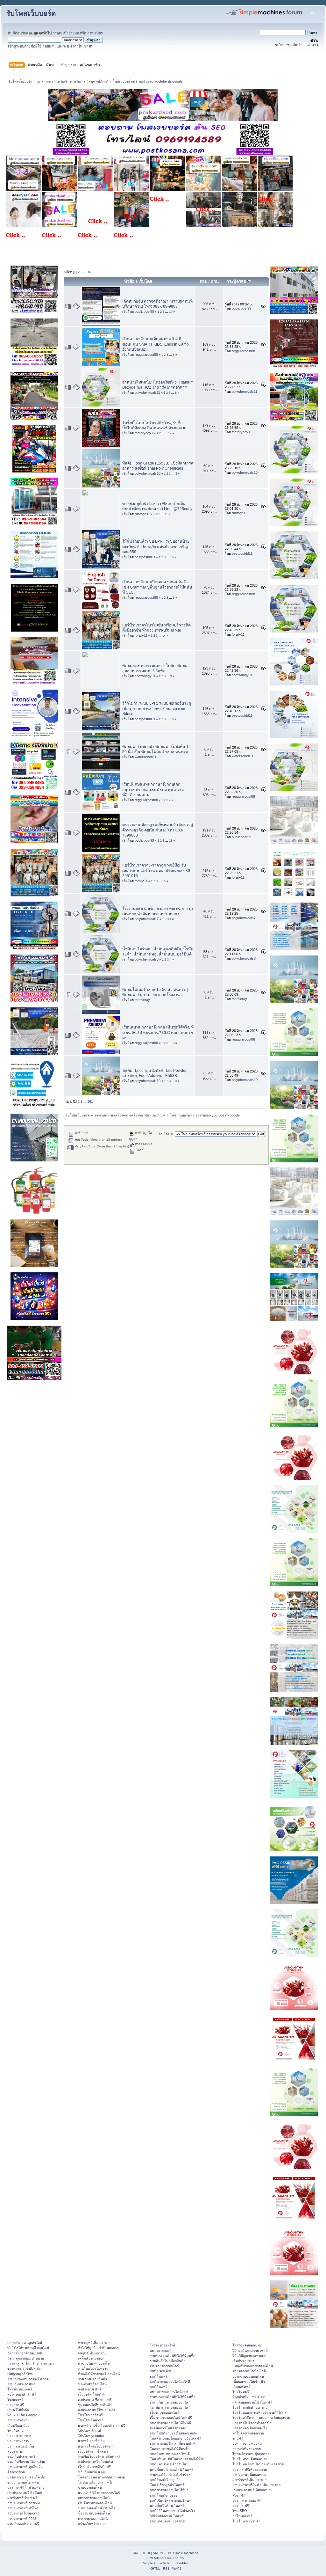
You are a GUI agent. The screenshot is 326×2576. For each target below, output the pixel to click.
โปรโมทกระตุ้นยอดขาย (250, 2459)
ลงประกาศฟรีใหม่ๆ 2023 (96, 2410)
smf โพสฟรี (159, 2376)
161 (90, 272)
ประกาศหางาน (18, 2441)
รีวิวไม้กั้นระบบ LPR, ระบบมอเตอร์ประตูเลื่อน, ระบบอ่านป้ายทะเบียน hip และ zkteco (157, 708)
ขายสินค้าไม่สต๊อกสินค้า (168, 2361)
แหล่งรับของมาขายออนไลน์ (253, 2366)
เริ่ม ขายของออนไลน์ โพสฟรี (171, 2418)
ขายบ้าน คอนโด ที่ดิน (23, 2482)
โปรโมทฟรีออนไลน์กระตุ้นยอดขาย (258, 2464)
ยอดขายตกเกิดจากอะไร (250, 2428)
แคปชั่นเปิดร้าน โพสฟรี (167, 2506)
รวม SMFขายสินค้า (92, 2379)
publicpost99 (144, 311)
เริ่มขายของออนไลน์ (165, 2366)
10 (172, 557)
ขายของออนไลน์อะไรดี (249, 2371)
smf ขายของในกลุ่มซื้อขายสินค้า (174, 2443)
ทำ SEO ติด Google (22, 2415)
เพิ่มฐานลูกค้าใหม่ (20, 2374)
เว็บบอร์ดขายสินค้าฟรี (94, 2467)
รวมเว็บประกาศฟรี (21, 2384)
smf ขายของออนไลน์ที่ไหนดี (170, 2423)
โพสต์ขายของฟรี (20, 2389)
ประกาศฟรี (16, 2405)
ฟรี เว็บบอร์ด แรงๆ (92, 2472)
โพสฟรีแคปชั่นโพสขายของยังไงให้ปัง (177, 2459)
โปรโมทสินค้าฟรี (91, 2420)
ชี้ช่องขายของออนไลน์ (94, 2513)
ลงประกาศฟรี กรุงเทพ (24, 2503)
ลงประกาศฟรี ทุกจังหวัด (25, 2467)
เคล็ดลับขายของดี (91, 2358)
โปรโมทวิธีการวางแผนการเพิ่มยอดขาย (261, 2418)
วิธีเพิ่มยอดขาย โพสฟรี (167, 2516)
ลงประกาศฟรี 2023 (22, 2519)
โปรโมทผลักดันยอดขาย (250, 2407)
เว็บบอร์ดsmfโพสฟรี (93, 2451)
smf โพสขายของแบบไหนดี (170, 2454)
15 (164, 881)
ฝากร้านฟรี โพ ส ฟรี (22, 2498)
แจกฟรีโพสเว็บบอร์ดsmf (96, 2446)
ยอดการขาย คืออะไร (248, 2443)
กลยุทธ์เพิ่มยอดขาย (92, 2353)
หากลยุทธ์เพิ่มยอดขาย (94, 2343)
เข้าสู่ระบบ (71, 33)
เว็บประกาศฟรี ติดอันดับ (25, 2493)
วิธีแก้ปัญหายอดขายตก (249, 2356)
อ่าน (215, 281)
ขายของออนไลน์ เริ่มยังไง (96, 2508)
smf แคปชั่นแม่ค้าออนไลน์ (169, 2464)
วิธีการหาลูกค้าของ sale (25, 2353)
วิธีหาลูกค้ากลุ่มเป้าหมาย (26, 2358)
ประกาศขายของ (19, 2436)
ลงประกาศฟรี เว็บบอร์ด (96, 2462)
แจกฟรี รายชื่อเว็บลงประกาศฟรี (102, 2426)
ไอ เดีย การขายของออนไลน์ (170, 2407)
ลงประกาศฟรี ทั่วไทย (23, 2508)
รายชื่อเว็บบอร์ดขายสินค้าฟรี (99, 2456)
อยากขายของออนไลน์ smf (169, 2392)
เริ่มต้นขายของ (243, 2361)
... (85, 272)
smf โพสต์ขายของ (163, 2495)
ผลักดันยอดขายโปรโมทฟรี (252, 2402)
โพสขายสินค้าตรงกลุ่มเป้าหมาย (101, 2477)
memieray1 (143, 1000)
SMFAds (153, 2558)
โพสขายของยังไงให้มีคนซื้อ (170, 2449)
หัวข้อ (129, 281)
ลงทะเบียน (95, 33)
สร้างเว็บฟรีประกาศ (93, 2524)
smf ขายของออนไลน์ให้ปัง (169, 2490)
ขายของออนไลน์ (90, 2487)
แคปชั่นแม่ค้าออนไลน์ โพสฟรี (172, 2470)
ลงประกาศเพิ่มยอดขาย (249, 2475)
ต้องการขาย (16, 2472)
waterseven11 (145, 757)
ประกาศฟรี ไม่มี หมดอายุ (26, 2487)
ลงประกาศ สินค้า (91, 2389)
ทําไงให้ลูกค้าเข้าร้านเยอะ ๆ (98, 2348)
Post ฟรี (239, 2495)
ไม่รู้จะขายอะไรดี (163, 2345)
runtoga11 (142, 514)
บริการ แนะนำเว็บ (21, 2446)
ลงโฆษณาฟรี (242, 2516)
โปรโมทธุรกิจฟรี (90, 2415)
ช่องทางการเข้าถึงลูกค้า (25, 2368)
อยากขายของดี (161, 2351)
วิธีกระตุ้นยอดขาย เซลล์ (250, 2351)
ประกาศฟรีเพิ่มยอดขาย (250, 2470)
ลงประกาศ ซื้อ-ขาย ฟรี (95, 2400)
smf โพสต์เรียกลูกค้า (165, 2480)
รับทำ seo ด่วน (161, 2371)
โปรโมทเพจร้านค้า (246, 2521)
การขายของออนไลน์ (93, 2519)
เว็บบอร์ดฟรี (241, 2387)
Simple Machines (186, 2553)
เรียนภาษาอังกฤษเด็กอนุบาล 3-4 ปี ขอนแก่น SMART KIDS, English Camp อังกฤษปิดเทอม (156, 344)
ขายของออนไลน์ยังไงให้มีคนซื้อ (173, 2356)
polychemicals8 (147, 959)
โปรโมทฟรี (241, 2392)
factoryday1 (144, 433)
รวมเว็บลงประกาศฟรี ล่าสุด (28, 2379)
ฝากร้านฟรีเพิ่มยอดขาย (249, 2480)
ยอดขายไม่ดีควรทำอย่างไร (252, 2423)
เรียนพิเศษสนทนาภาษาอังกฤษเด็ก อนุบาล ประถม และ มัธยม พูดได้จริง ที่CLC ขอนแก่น (153, 789)
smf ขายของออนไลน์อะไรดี (170, 2382)
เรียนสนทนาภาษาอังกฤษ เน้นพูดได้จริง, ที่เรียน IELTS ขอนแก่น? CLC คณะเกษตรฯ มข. (158, 1032)
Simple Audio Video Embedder (165, 2563)
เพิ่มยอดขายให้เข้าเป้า (249, 2382)
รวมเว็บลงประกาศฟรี (23, 2524)
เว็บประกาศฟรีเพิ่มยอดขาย (252, 2490)
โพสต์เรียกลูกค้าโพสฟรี (167, 2485)
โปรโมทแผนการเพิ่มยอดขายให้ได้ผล (259, 2412)
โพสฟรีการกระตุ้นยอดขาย (252, 2454)
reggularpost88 (146, 355)
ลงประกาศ (15, 2451)
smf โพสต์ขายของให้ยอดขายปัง (173, 2433)
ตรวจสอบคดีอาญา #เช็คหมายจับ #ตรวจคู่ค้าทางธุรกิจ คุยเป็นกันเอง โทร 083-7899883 (158, 830)
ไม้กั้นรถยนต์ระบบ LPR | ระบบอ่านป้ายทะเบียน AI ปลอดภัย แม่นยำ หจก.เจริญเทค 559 (156, 546)
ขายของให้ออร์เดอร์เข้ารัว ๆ (170, 2475)
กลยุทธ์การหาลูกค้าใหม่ (25, 2343)
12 (170, 433)
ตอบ (203, 281)
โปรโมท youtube (91, 2436)
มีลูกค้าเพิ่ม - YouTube (249, 2397)
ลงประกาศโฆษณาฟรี (23, 2513)
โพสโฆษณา (16, 2431)
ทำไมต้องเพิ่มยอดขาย (248, 2433)
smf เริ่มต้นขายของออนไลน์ (170, 2402)
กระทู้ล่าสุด (237, 281)
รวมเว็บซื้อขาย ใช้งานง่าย (26, 2462)
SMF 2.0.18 (141, 2553)
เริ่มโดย (145, 281)
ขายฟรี (238, 2438)
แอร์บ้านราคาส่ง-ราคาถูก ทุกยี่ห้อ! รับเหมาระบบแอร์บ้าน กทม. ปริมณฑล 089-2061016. (157, 870)
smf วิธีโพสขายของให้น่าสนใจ (172, 2511)
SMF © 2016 (162, 2553)
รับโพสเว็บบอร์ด (31, 14)
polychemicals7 (147, 919)
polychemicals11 (147, 392)
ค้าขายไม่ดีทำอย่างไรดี (95, 2363)
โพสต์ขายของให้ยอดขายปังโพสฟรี (175, 2438)
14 (171, 312)
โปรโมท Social (89, 2431)
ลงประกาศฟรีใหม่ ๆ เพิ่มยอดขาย (256, 2485)
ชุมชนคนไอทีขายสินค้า (95, 2405)
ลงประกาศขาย (18, 2420)
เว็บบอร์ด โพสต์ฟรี (92, 2394)
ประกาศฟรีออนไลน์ (92, 2384)
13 (171, 841)
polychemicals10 (148, 473)
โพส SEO (240, 2511)
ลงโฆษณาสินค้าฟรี (22, 2394)
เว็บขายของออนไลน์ (165, 2412)
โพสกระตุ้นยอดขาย (247, 2345)
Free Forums (174, 2558)
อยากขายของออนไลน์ (94, 2498)
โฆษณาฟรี (15, 2400)
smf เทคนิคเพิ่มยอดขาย (167, 2521)
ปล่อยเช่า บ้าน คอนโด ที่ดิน (27, 2477)
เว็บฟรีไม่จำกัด (18, 2410)
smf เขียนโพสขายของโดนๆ (170, 2500)
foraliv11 (141, 635)
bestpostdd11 (145, 557)
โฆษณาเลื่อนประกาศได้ (96, 2482)
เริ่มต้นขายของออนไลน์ (95, 2503)
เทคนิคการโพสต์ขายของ (168, 2428)
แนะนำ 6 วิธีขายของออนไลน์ (99, 2493)
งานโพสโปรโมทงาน (93, 2368)
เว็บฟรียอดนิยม (18, 2426)
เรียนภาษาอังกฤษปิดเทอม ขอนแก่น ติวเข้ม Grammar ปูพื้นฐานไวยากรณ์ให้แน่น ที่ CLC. (157, 587)
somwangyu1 (145, 676)
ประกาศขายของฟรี (247, 2500)
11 (166, 514)
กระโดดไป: (166, 1134)
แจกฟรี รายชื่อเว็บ (91, 2441)
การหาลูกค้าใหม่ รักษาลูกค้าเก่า (31, 2363)
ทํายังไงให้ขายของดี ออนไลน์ (28, 2348)
